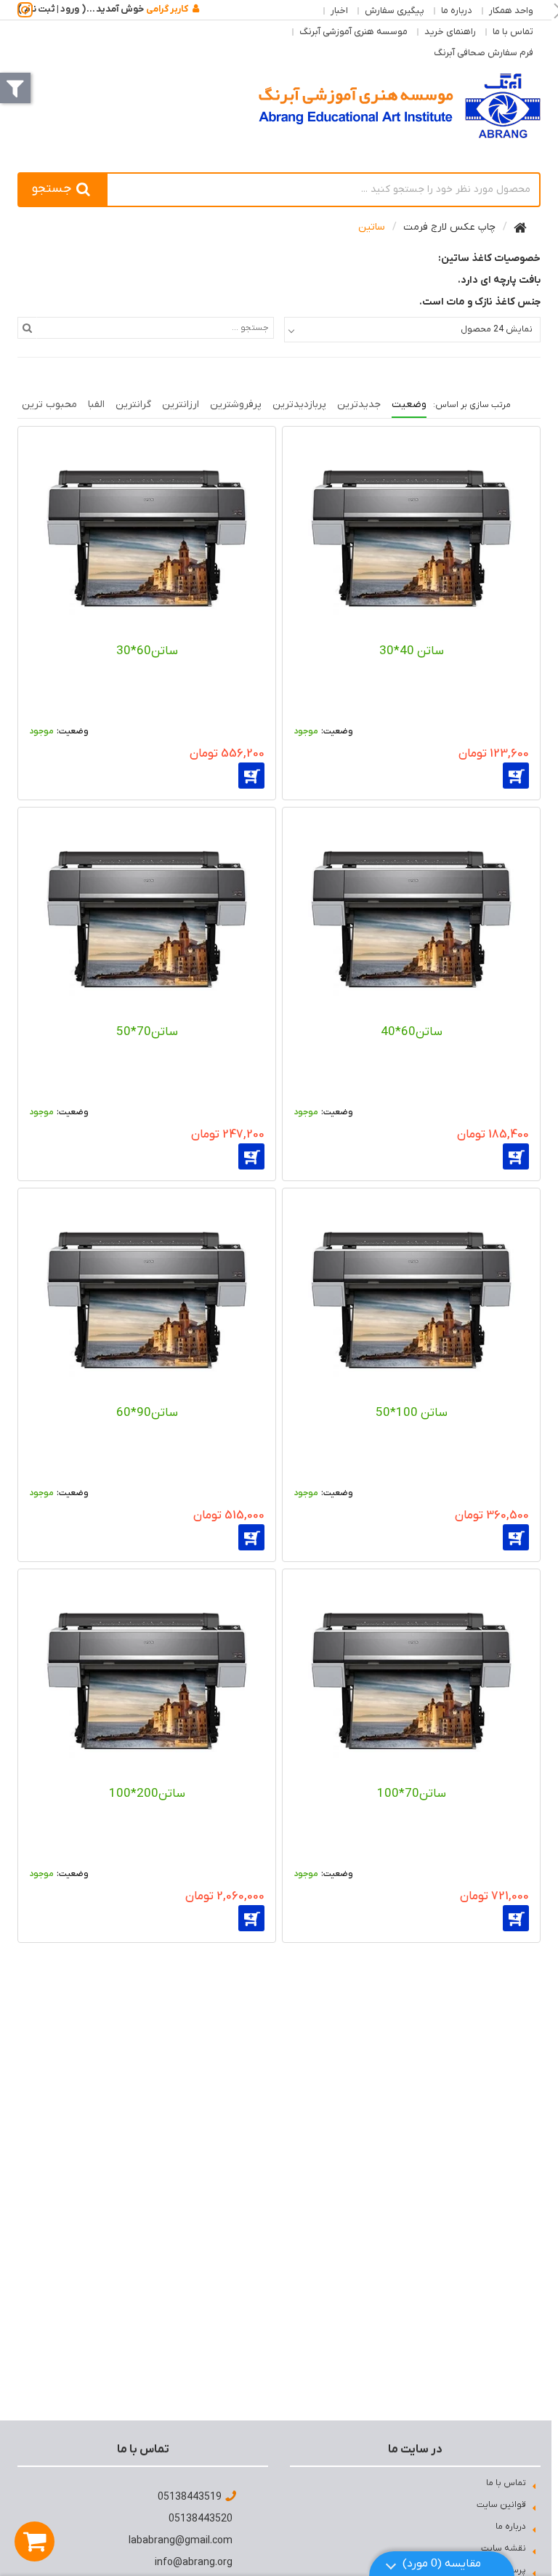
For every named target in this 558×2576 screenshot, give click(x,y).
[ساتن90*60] (147, 1299)
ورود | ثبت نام (52, 9)
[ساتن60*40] (411, 918)
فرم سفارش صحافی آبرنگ (484, 53)
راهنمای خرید (450, 32)
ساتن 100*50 (412, 1413)
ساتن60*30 (147, 651)
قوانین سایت (501, 2505)
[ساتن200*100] (147, 1680)
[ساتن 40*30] (411, 537)
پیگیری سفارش (395, 11)
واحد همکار (511, 11)
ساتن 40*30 (412, 651)
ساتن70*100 (412, 1794)
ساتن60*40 (412, 1032)
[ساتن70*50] (147, 918)
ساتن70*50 (147, 1032)
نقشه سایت (504, 2548)
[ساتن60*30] (147, 537)
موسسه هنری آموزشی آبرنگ (353, 32)
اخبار (339, 11)
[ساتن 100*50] (411, 1299)
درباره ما (457, 11)
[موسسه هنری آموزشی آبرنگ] (400, 106)
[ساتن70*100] (411, 1680)
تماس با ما (513, 32)
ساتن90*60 (147, 1413)
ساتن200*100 (147, 1794)
